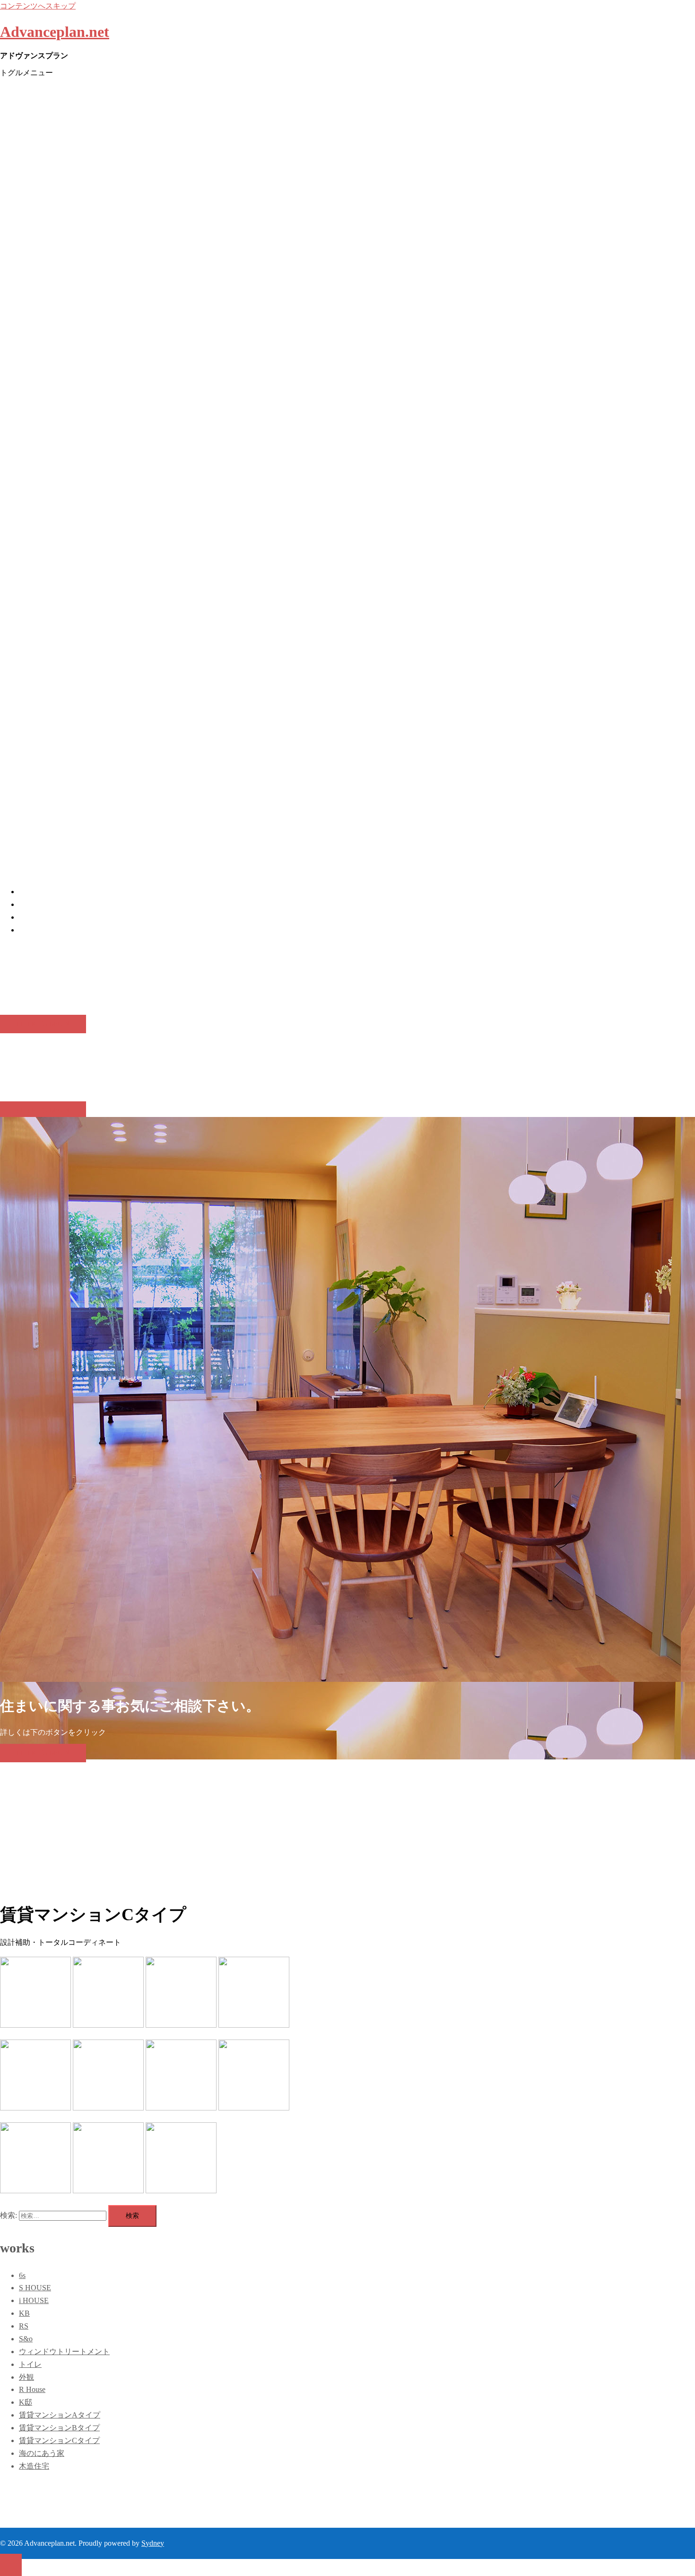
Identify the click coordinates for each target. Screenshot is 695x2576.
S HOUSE (35, 2288)
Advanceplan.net (55, 32)
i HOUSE (34, 2300)
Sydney (153, 2543)
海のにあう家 (42, 2453)
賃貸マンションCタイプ (59, 2440)
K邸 (26, 2402)
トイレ (30, 2364)
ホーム (30, 892)
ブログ (30, 917)
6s (22, 2275)
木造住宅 (34, 2466)
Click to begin (43, 1024)
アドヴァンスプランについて (68, 904)
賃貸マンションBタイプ (59, 2428)
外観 (26, 2377)
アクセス (34, 930)
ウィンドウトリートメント (64, 2352)
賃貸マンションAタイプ (60, 2415)
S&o (26, 2339)
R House (32, 2389)
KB (24, 2313)
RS (24, 2326)
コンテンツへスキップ (38, 6)
